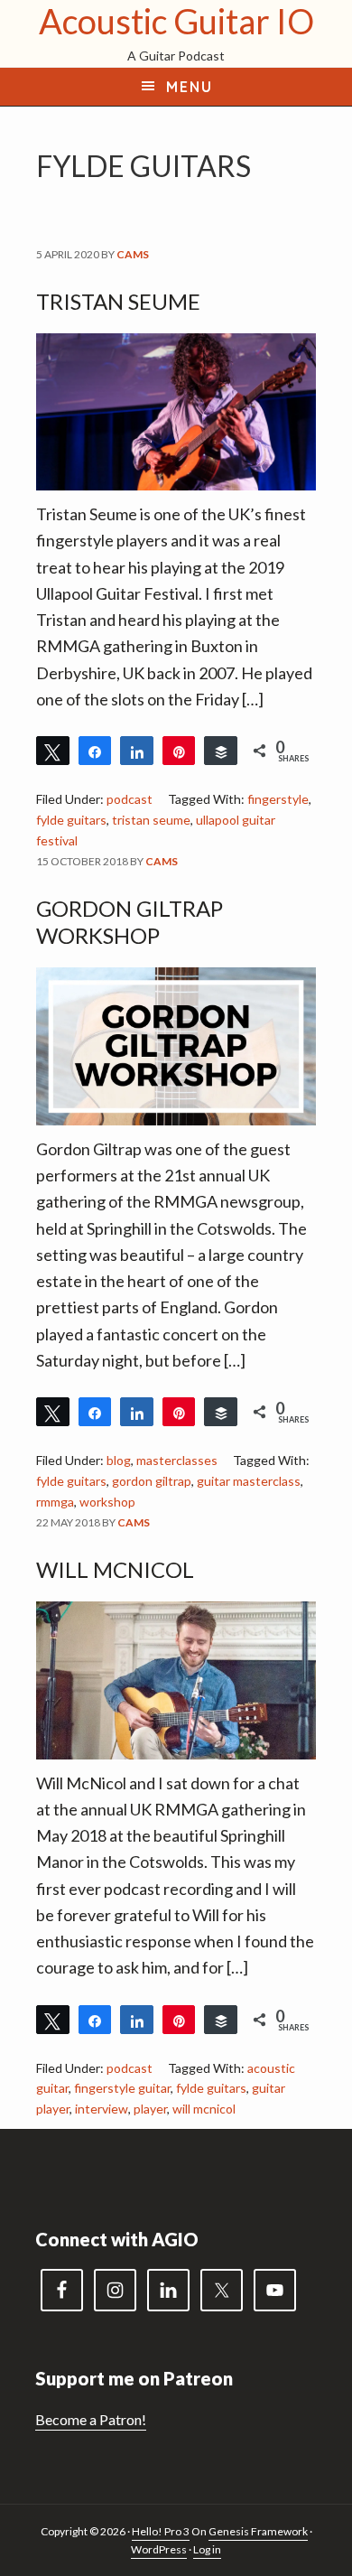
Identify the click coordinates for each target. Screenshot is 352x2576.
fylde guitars (71, 820)
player (150, 2109)
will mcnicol (204, 2109)
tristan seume (151, 820)
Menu (190, 87)
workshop (107, 1502)
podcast (130, 799)
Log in (207, 2549)
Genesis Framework (258, 2531)
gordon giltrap (152, 1481)
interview (102, 2109)
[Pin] (179, 751)
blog (119, 1460)
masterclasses (177, 1460)
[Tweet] (53, 751)
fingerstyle (278, 799)
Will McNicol (115, 1569)
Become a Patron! (91, 2419)
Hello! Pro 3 (161, 2531)
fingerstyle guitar (122, 2088)
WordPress (159, 2549)
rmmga (55, 1502)
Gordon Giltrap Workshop (130, 922)
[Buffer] (221, 751)
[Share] (95, 751)
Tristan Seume (118, 301)
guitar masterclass (249, 1481)
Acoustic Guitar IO (176, 21)
